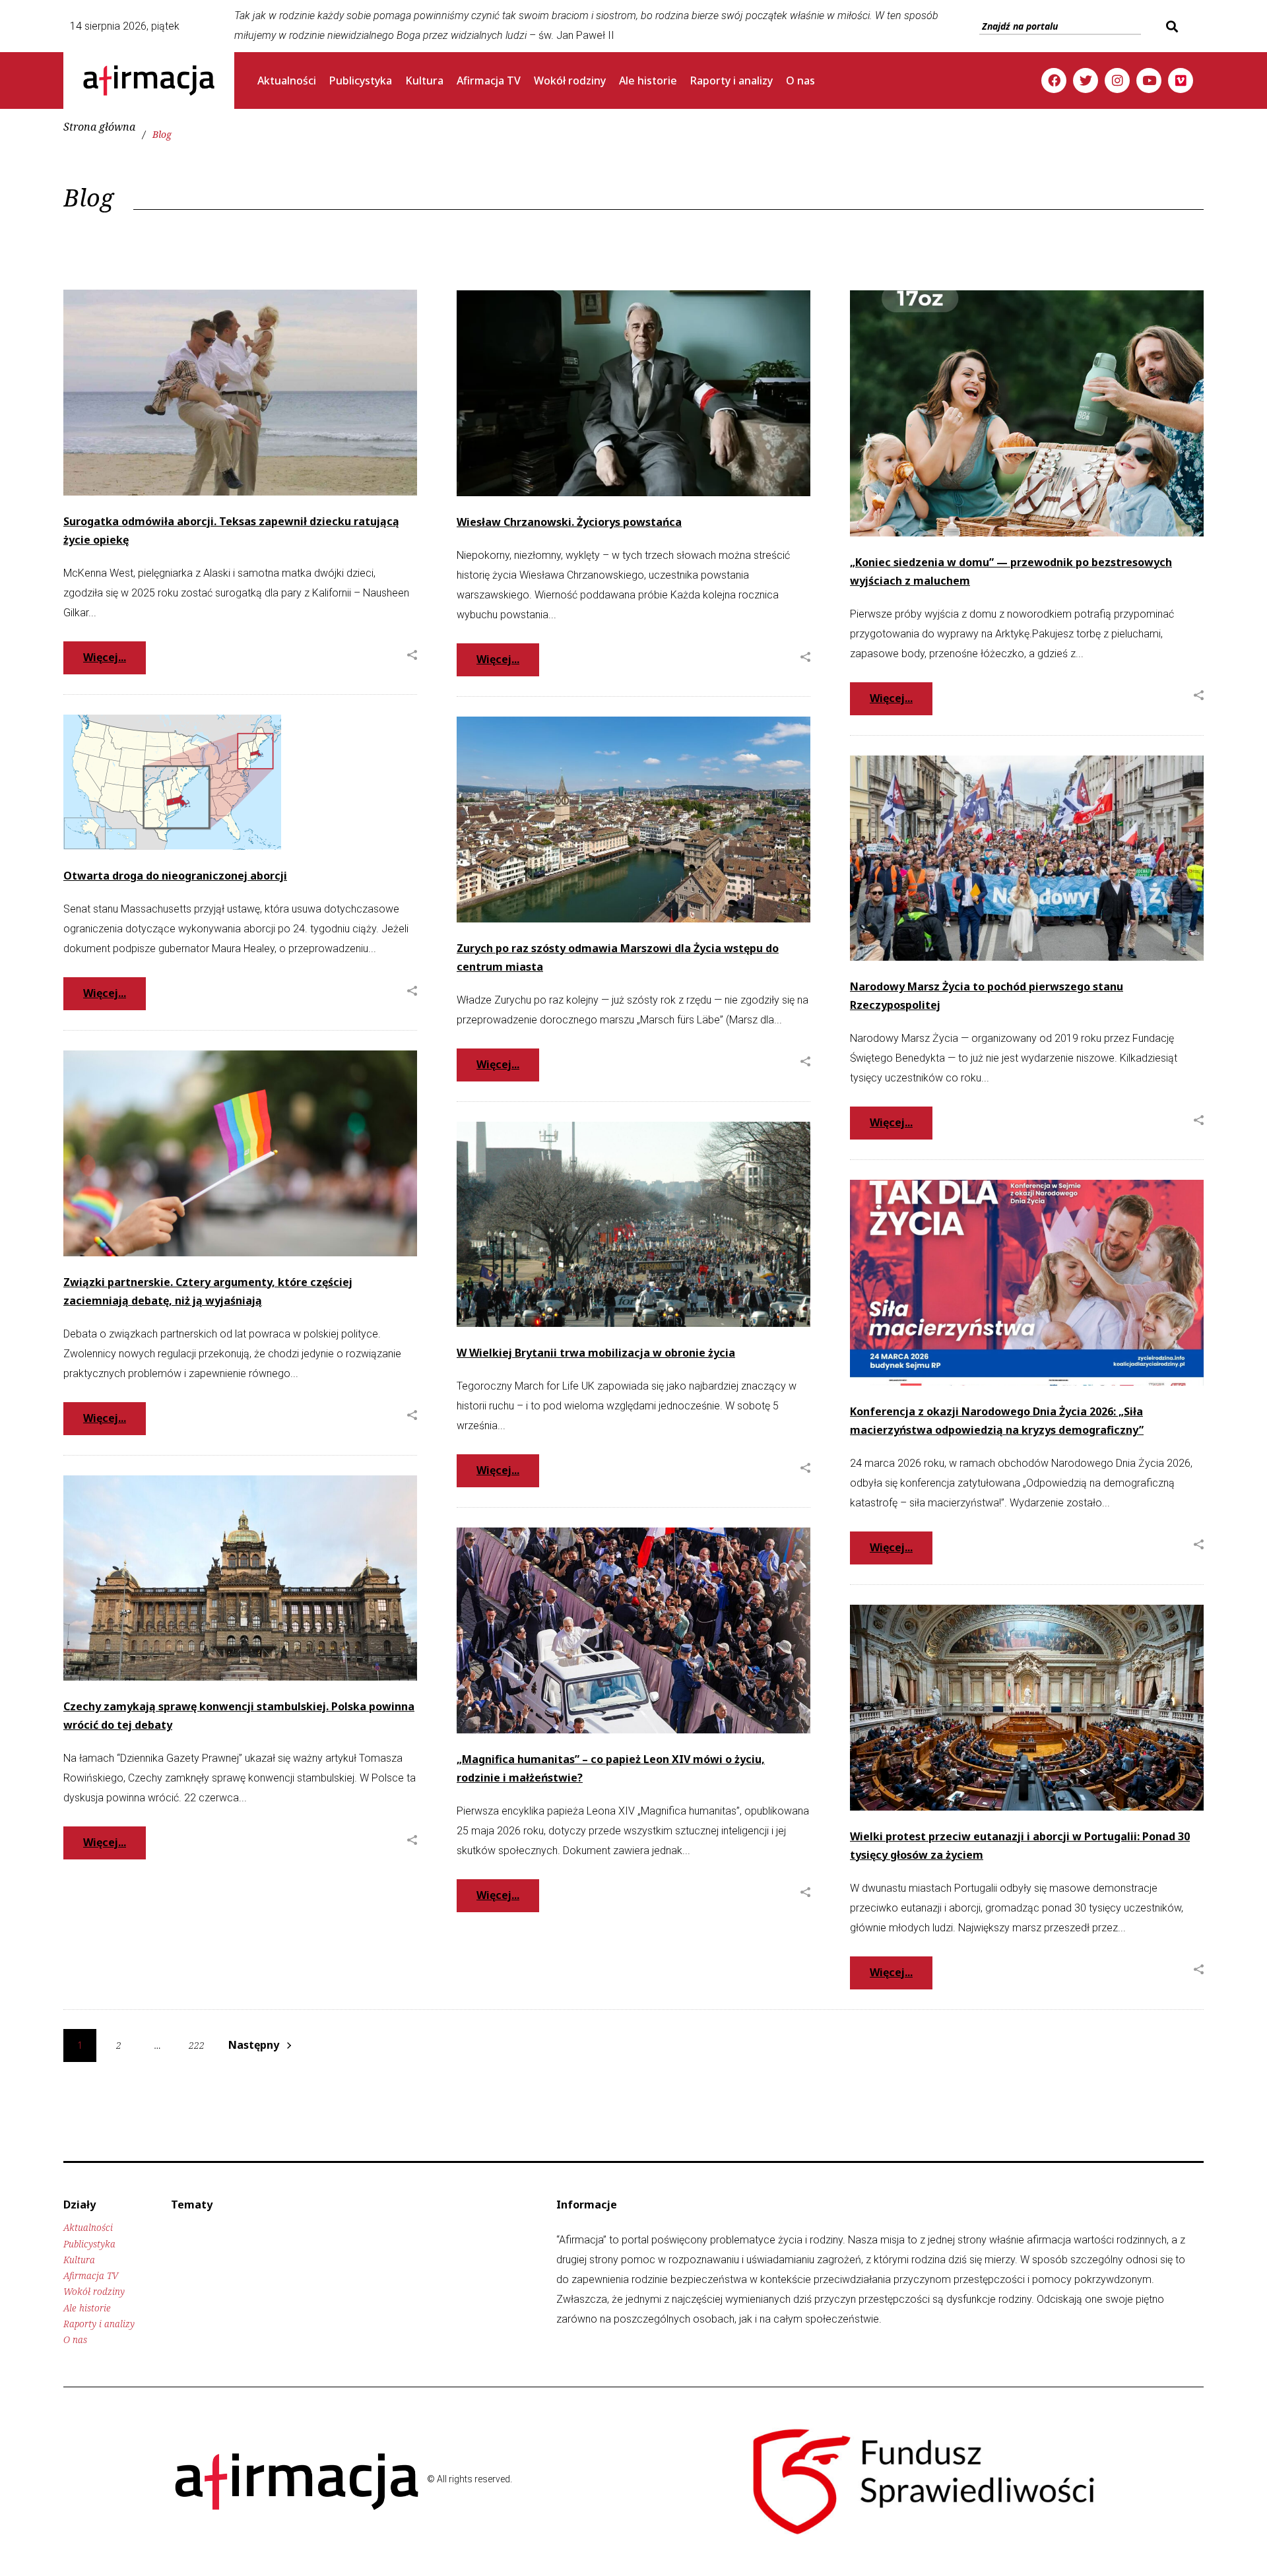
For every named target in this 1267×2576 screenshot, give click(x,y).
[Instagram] (1117, 80)
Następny (254, 2045)
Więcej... (105, 657)
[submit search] (1170, 26)
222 (197, 2045)
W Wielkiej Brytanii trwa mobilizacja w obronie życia (596, 1353)
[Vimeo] (1181, 80)
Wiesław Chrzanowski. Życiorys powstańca (569, 522)
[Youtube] (1149, 80)
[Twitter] (1086, 80)
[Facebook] (1054, 80)
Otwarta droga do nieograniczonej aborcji (175, 876)
